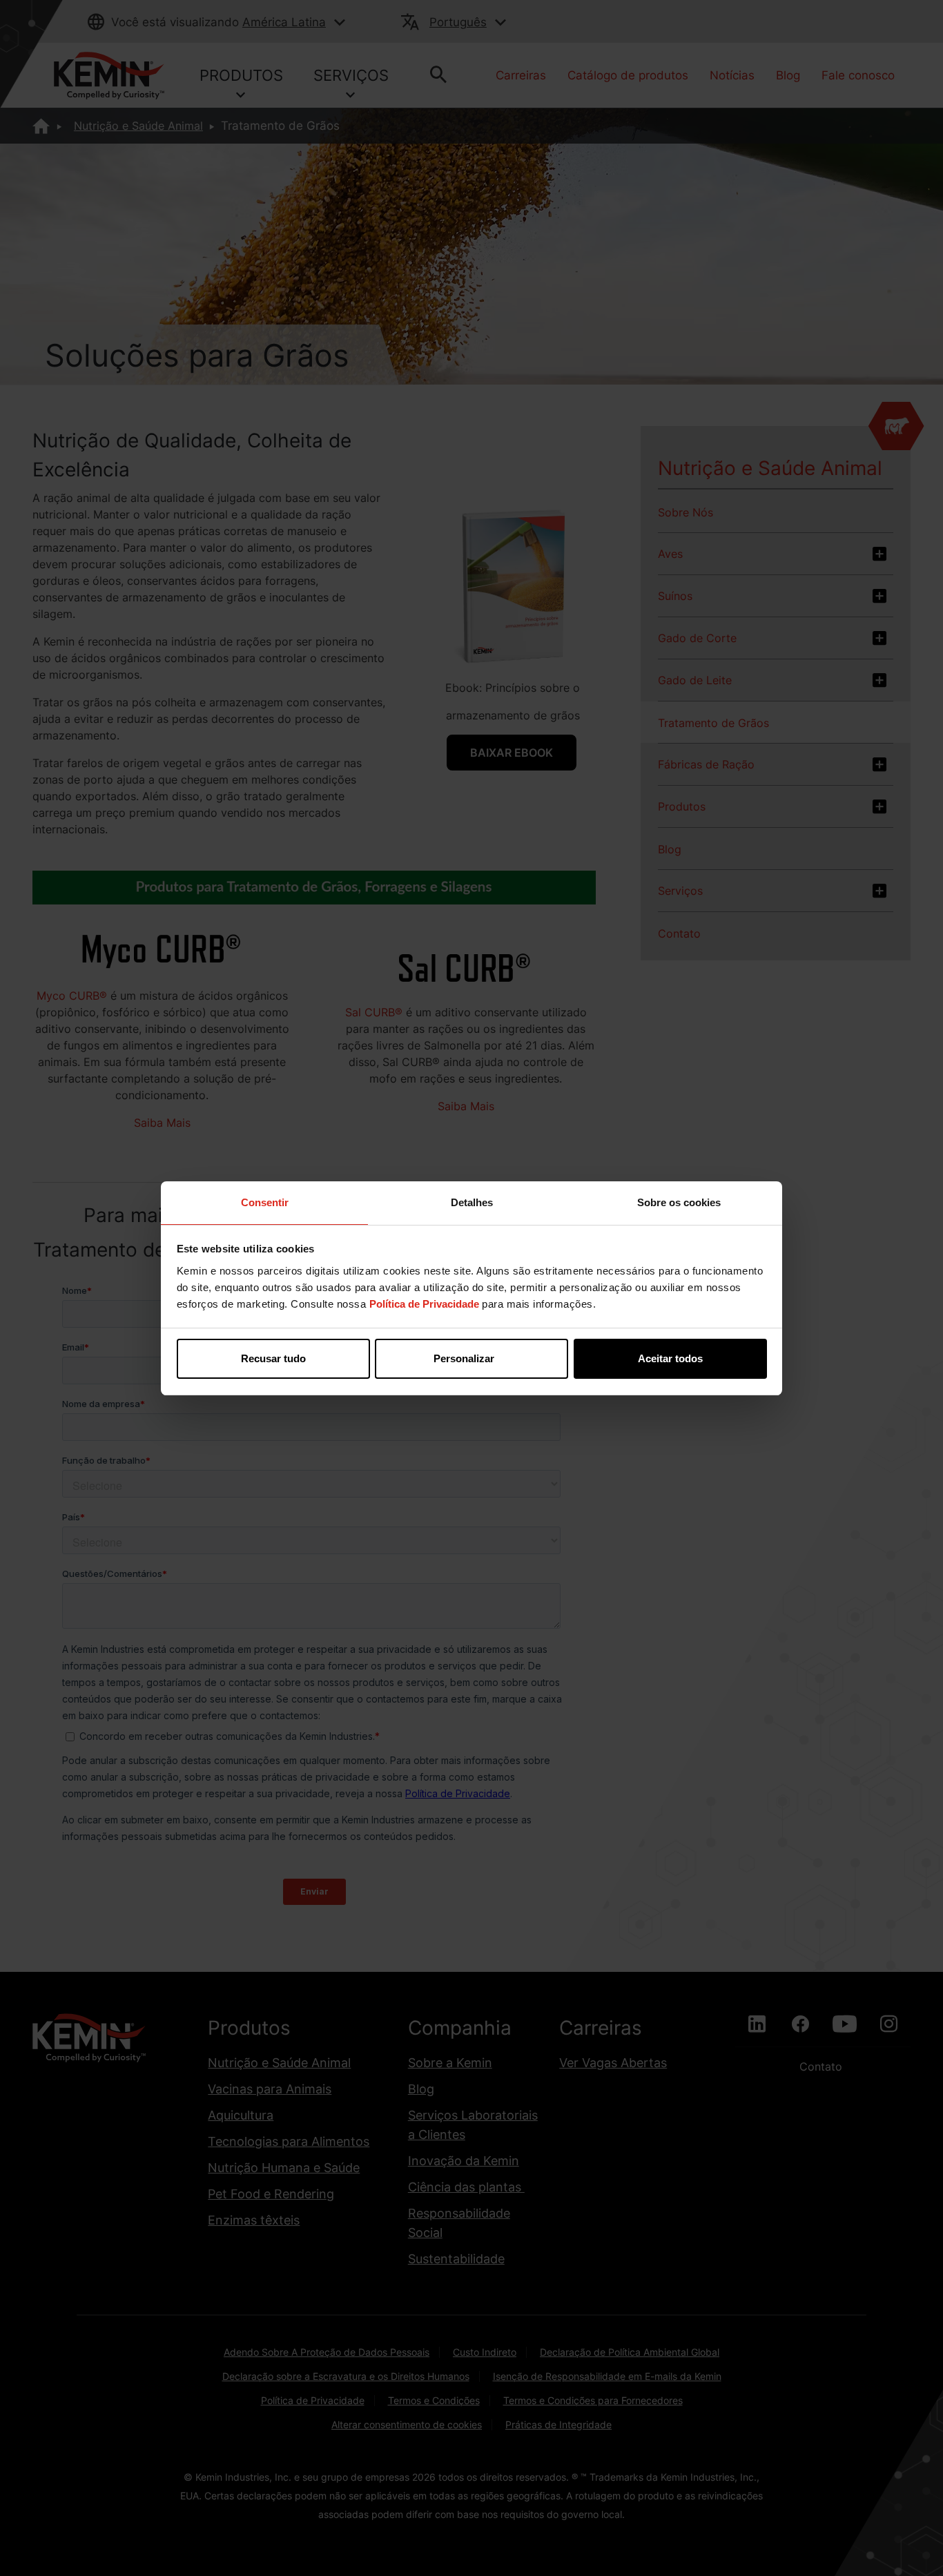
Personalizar (464, 1358)
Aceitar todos (670, 1358)
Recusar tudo (273, 1358)
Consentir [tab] (265, 1202)
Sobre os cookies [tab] (679, 1202)
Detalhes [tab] (472, 1202)
